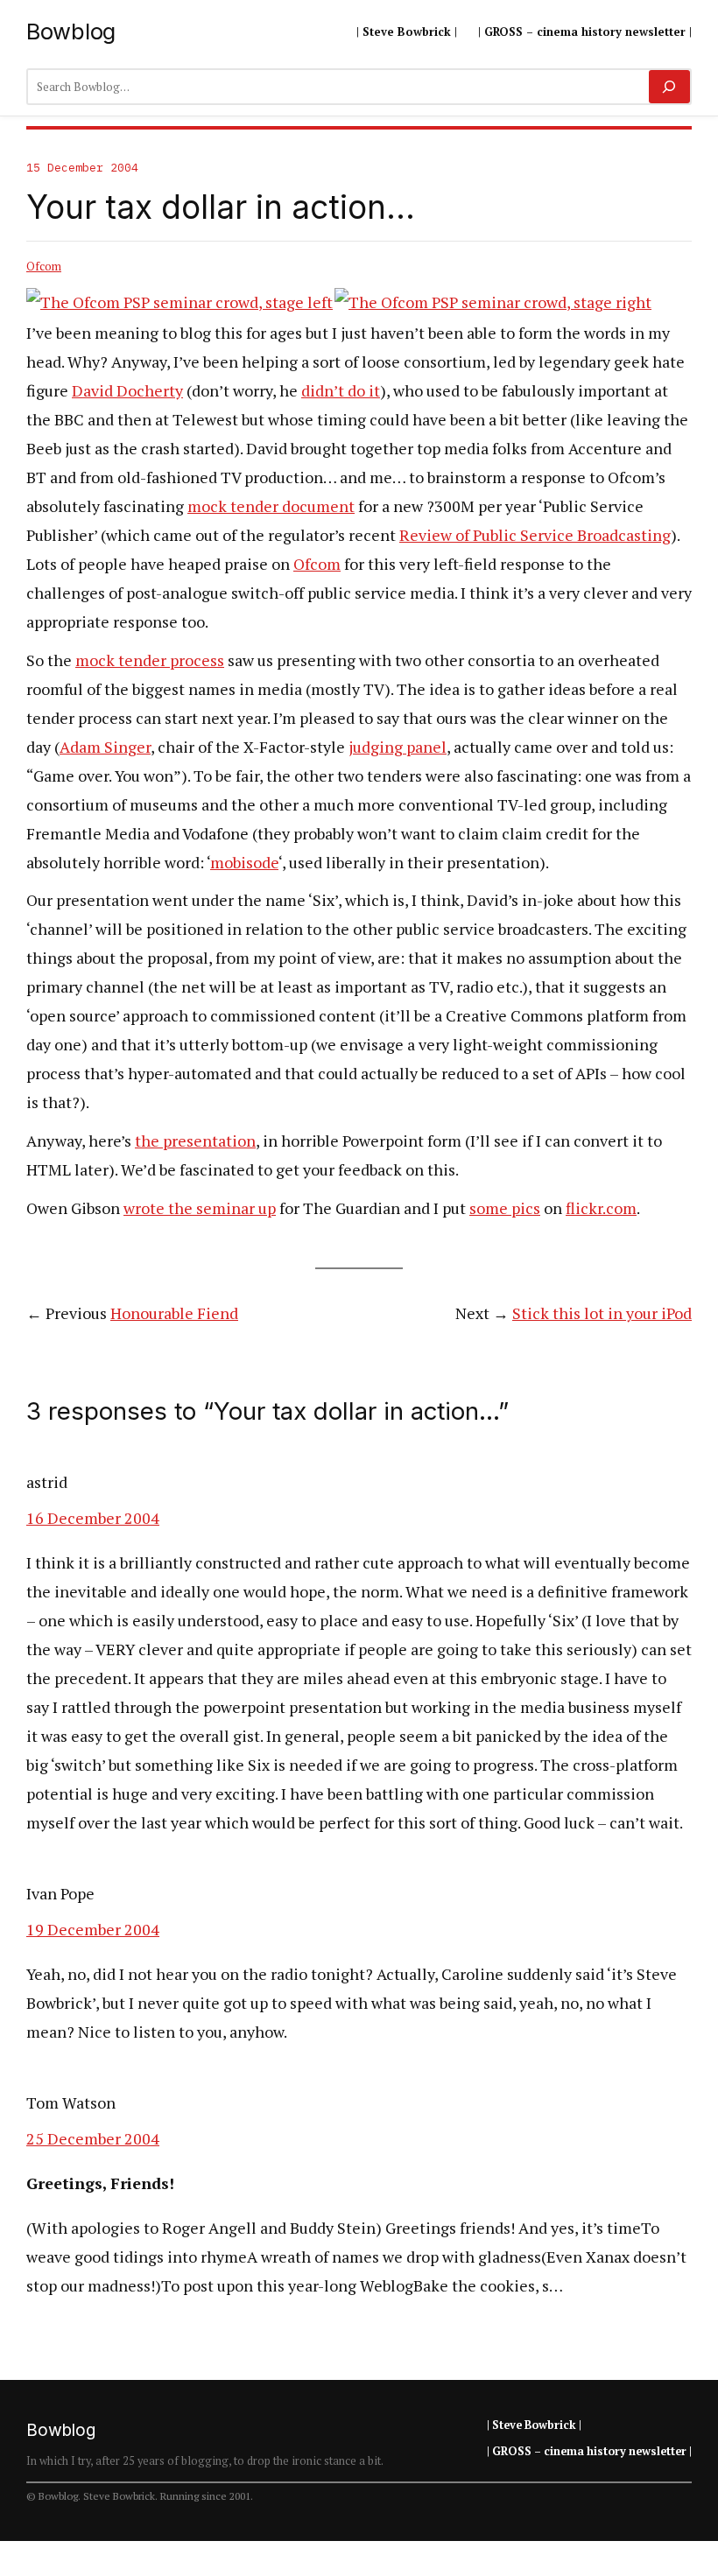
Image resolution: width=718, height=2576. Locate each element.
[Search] (669, 87)
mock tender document (271, 506)
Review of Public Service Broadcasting (535, 535)
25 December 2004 (93, 2138)
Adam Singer (105, 747)
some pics (505, 1208)
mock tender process (150, 660)
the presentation (195, 1141)
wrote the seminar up (200, 1208)
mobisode (244, 862)
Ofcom (44, 266)
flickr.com (601, 1208)
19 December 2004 (93, 1929)
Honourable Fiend (174, 1313)
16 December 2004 (93, 1518)
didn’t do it (341, 390)
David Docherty (127, 390)
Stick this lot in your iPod (602, 1313)
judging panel (398, 747)
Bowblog (71, 31)
